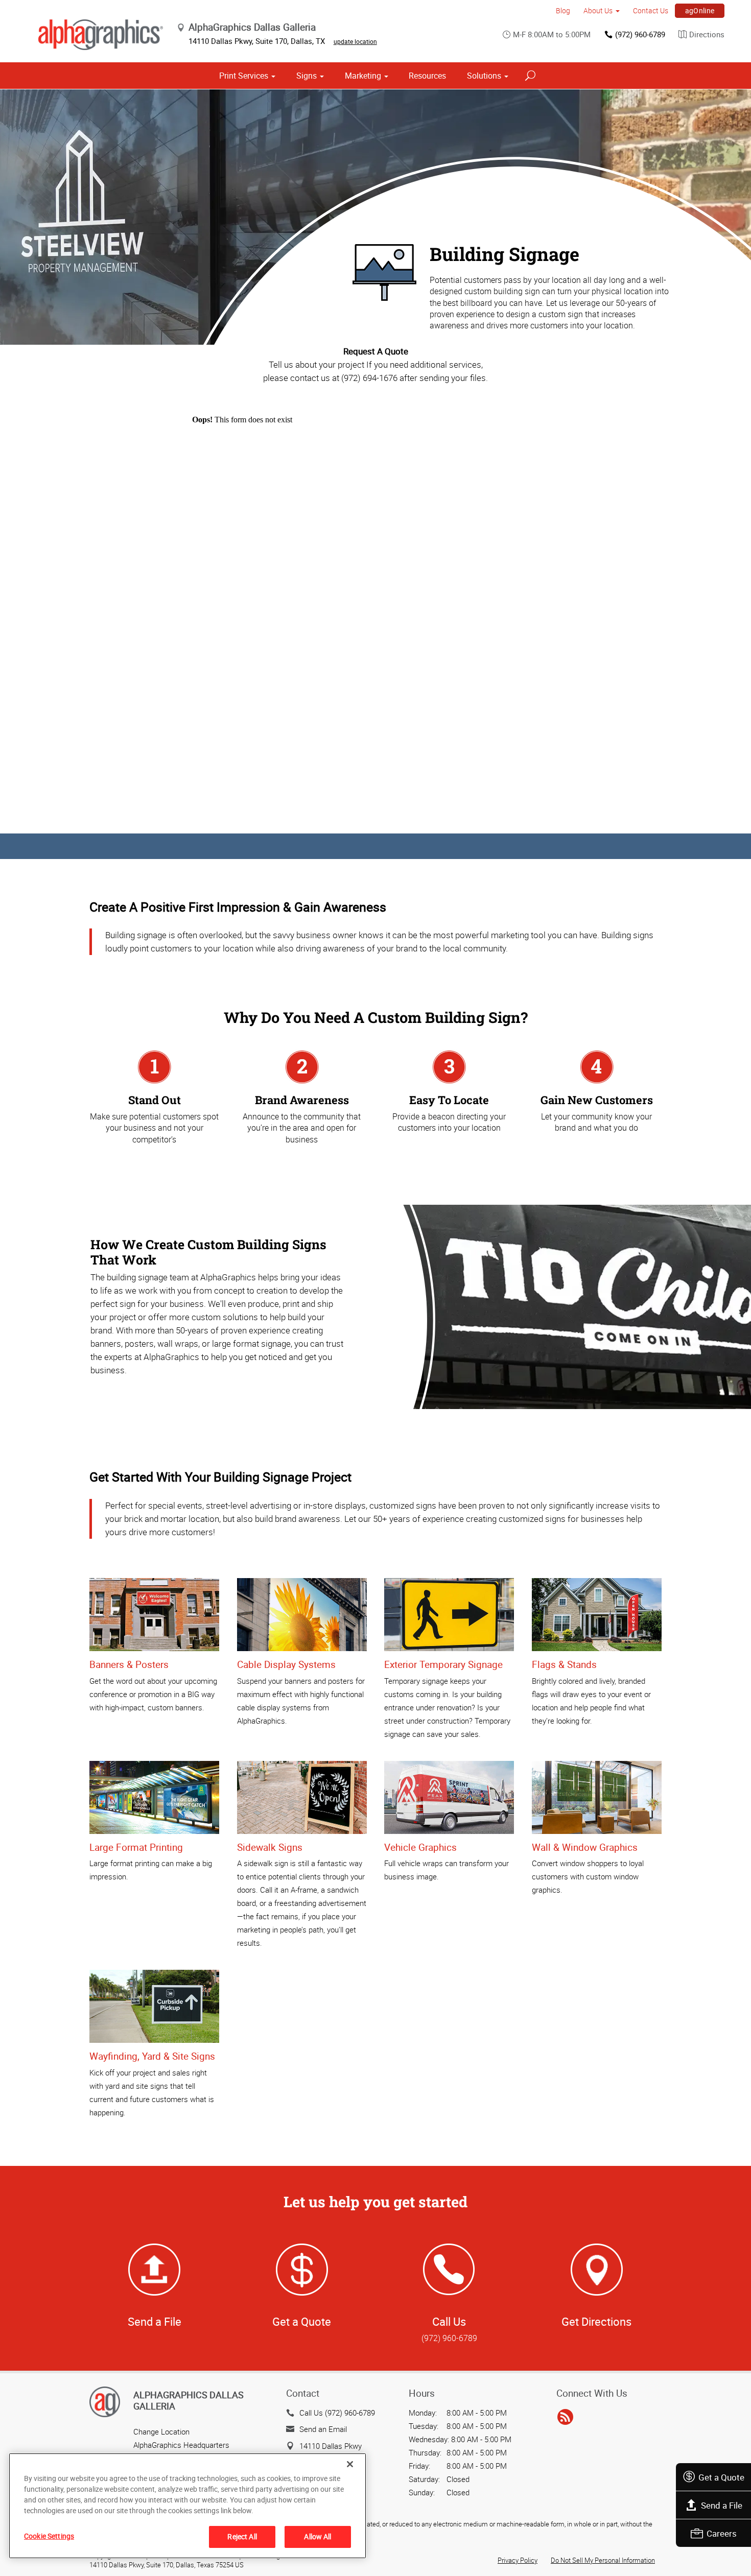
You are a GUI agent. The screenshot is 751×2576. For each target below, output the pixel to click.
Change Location (161, 2431)
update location (355, 41)
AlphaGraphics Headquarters (181, 2445)
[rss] (565, 2418)
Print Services (244, 76)
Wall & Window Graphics (585, 1847)
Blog (563, 10)
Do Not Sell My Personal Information (603, 2560)
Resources (427, 76)
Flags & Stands (564, 1664)
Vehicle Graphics (420, 1847)
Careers (722, 2533)
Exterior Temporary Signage (443, 1664)
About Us (598, 10)
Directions (707, 34)
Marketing (363, 76)
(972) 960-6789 (640, 34)
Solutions (484, 76)
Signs (307, 76)
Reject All (242, 2536)
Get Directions (596, 2321)
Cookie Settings (49, 2536)
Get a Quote (721, 2477)
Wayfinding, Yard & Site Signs (152, 2056)
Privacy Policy (518, 2560)
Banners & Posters (129, 1664)
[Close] (350, 2464)
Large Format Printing (136, 1847)
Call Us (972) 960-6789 (337, 2413)
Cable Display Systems (286, 1664)
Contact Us (651, 10)
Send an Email (323, 2429)
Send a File (722, 2505)
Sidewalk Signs (270, 1847)
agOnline (700, 10)
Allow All (318, 2536)
